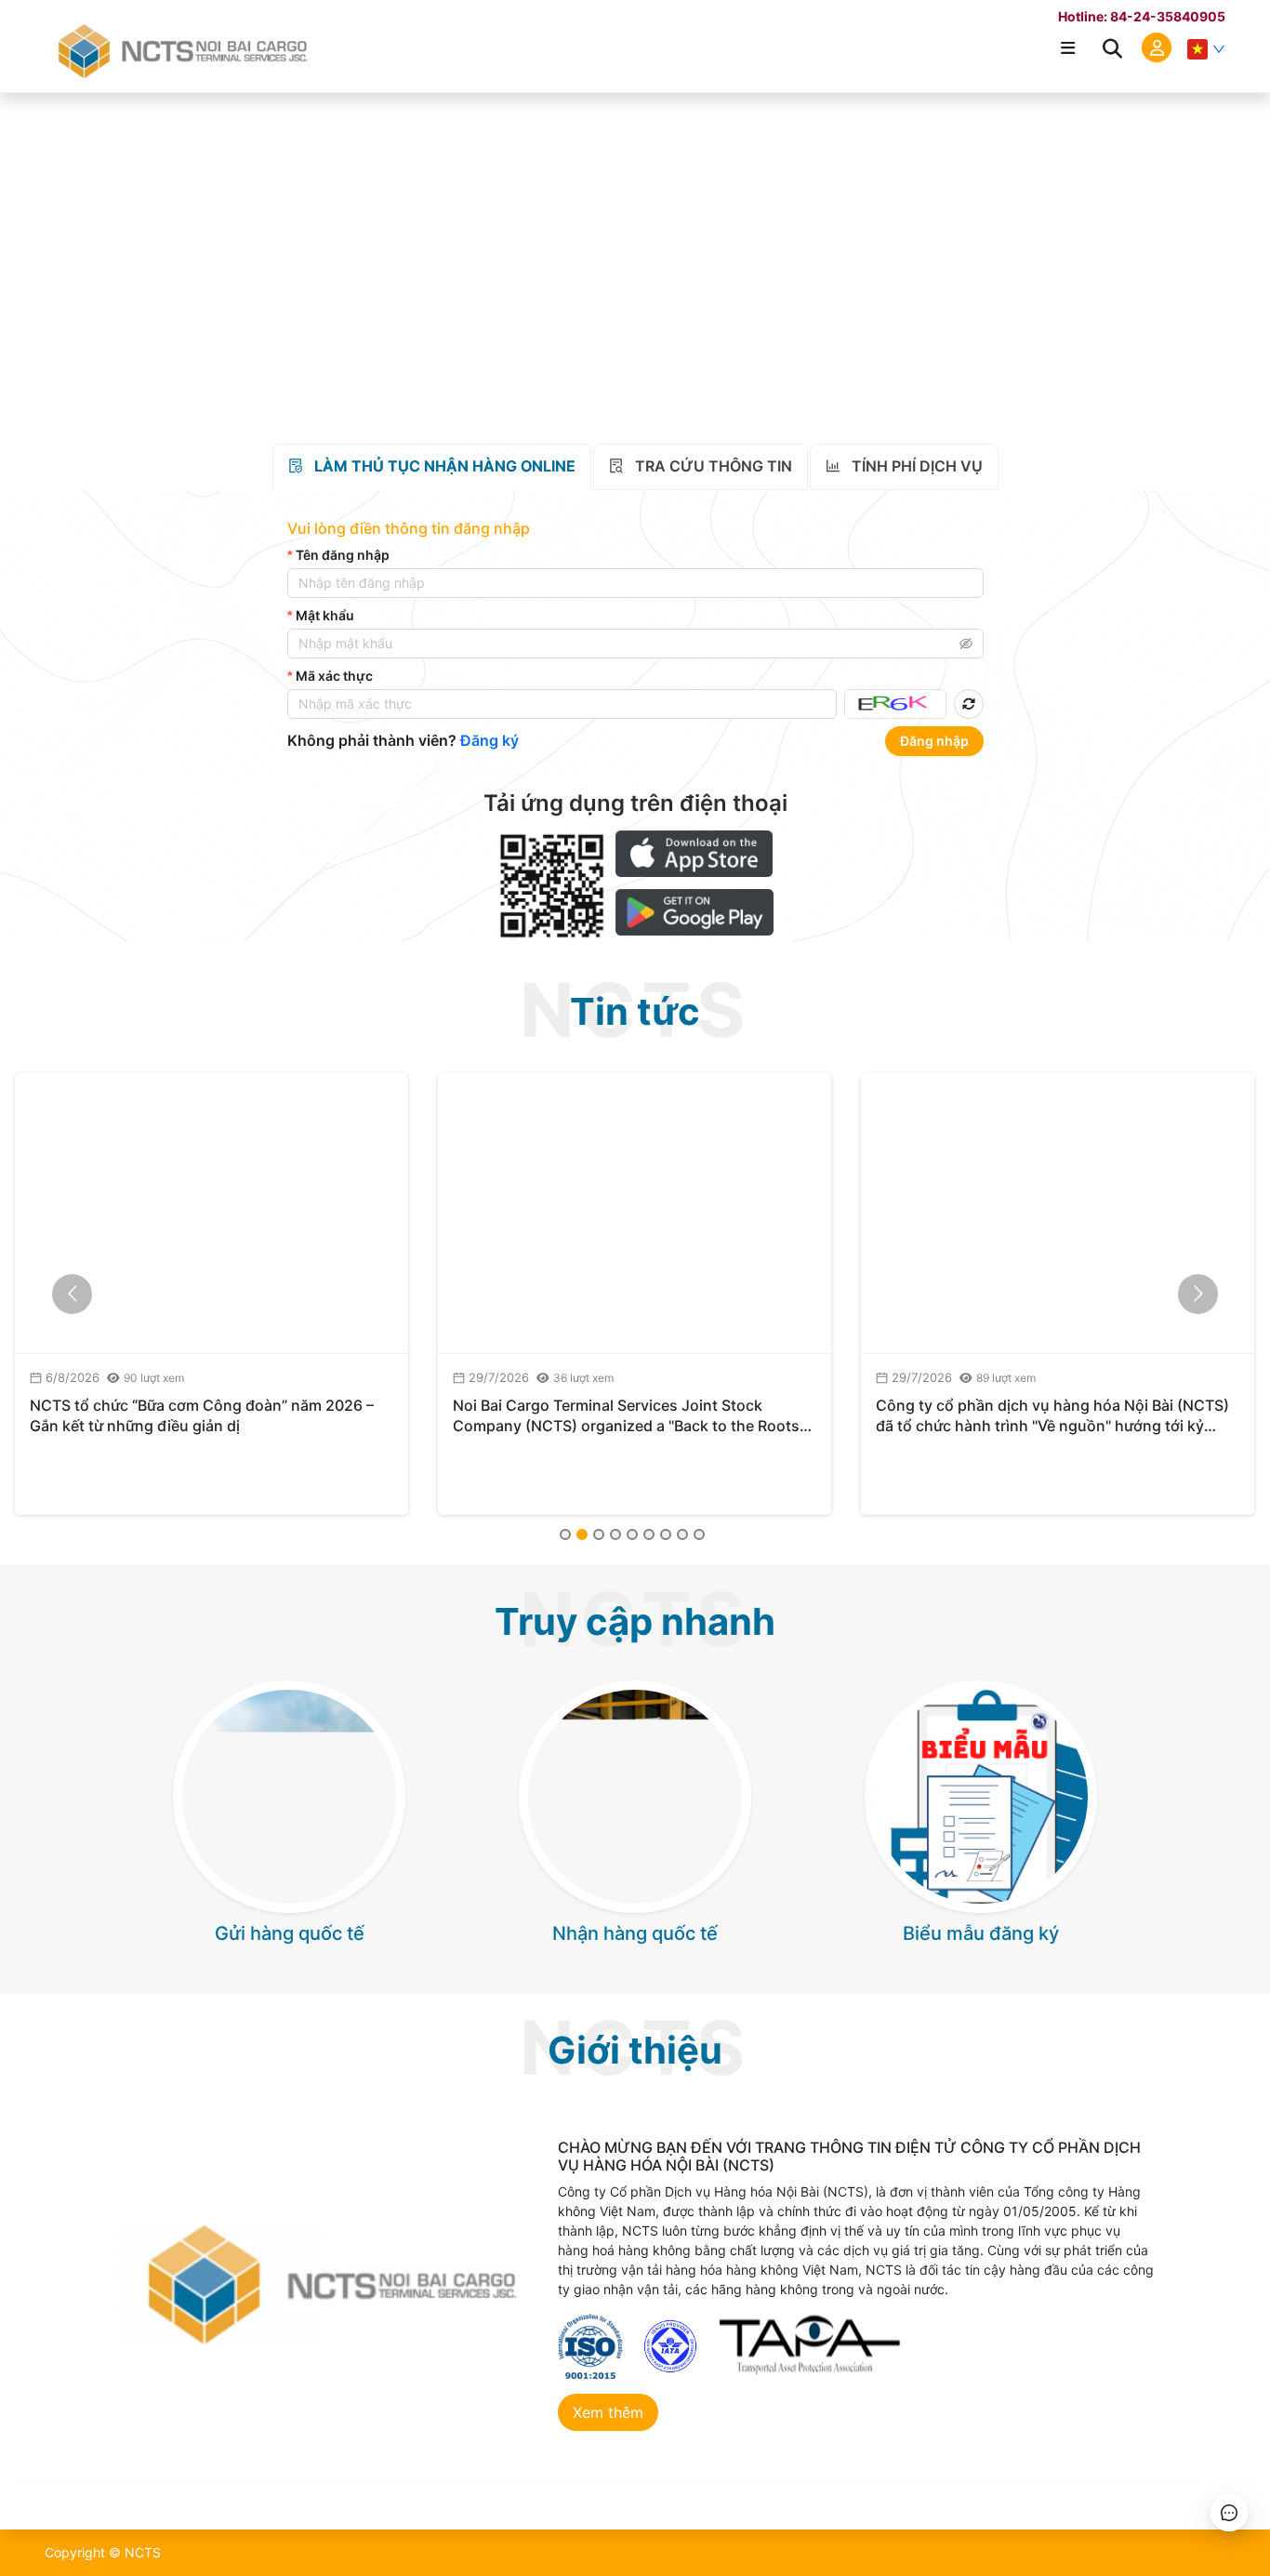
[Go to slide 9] (699, 1534)
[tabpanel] (635, 639)
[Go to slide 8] (682, 1534)
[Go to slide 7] (666, 1534)
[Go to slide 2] (582, 1534)
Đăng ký (489, 740)
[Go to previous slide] (72, 1294)
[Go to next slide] (1198, 1294)
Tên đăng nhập (343, 555)
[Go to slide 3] (599, 1534)
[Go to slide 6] (649, 1534)
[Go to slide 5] (632, 1534)
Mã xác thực (334, 676)
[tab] (432, 466)
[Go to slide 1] (565, 1534)
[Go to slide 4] (615, 1534)
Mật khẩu (325, 615)
